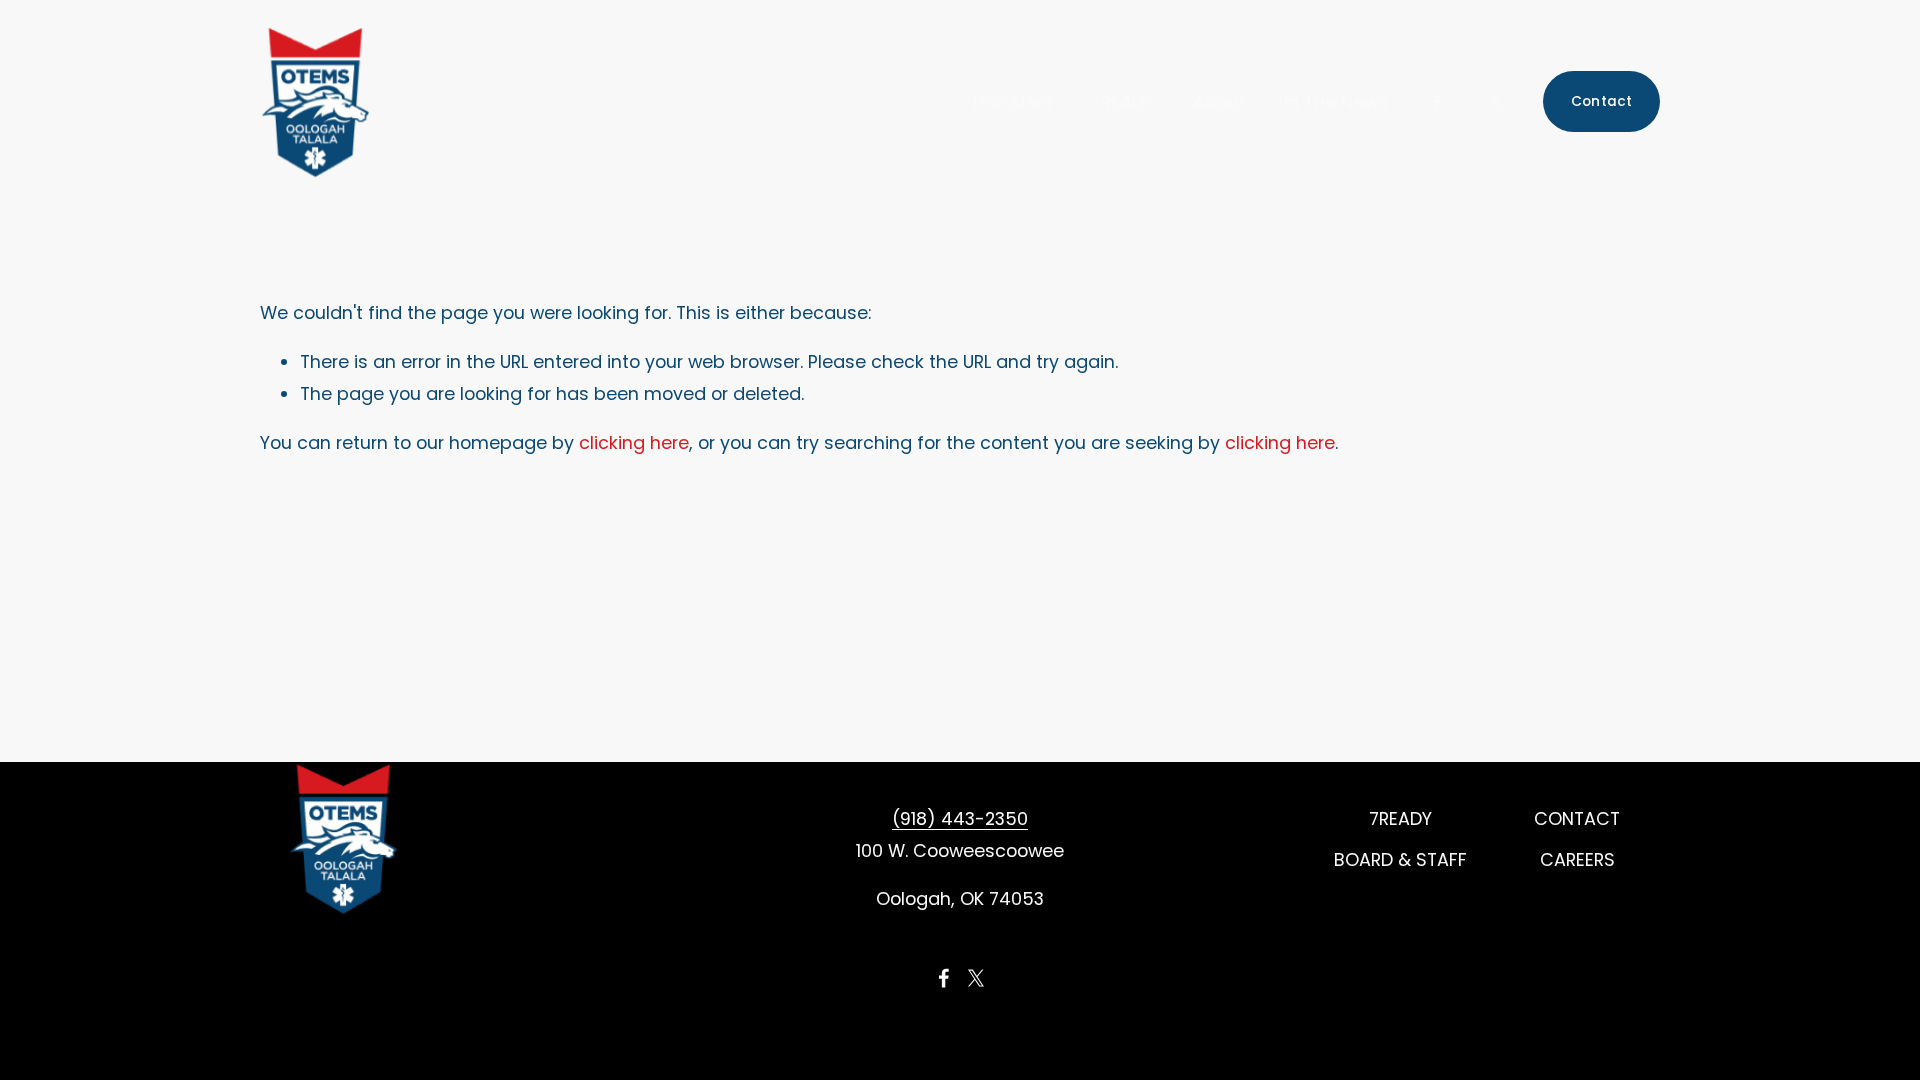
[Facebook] (1437, 102)
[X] (1495, 102)
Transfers (1011, 101)
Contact (1602, 101)
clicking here (634, 442)
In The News (1336, 101)
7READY (1122, 101)
